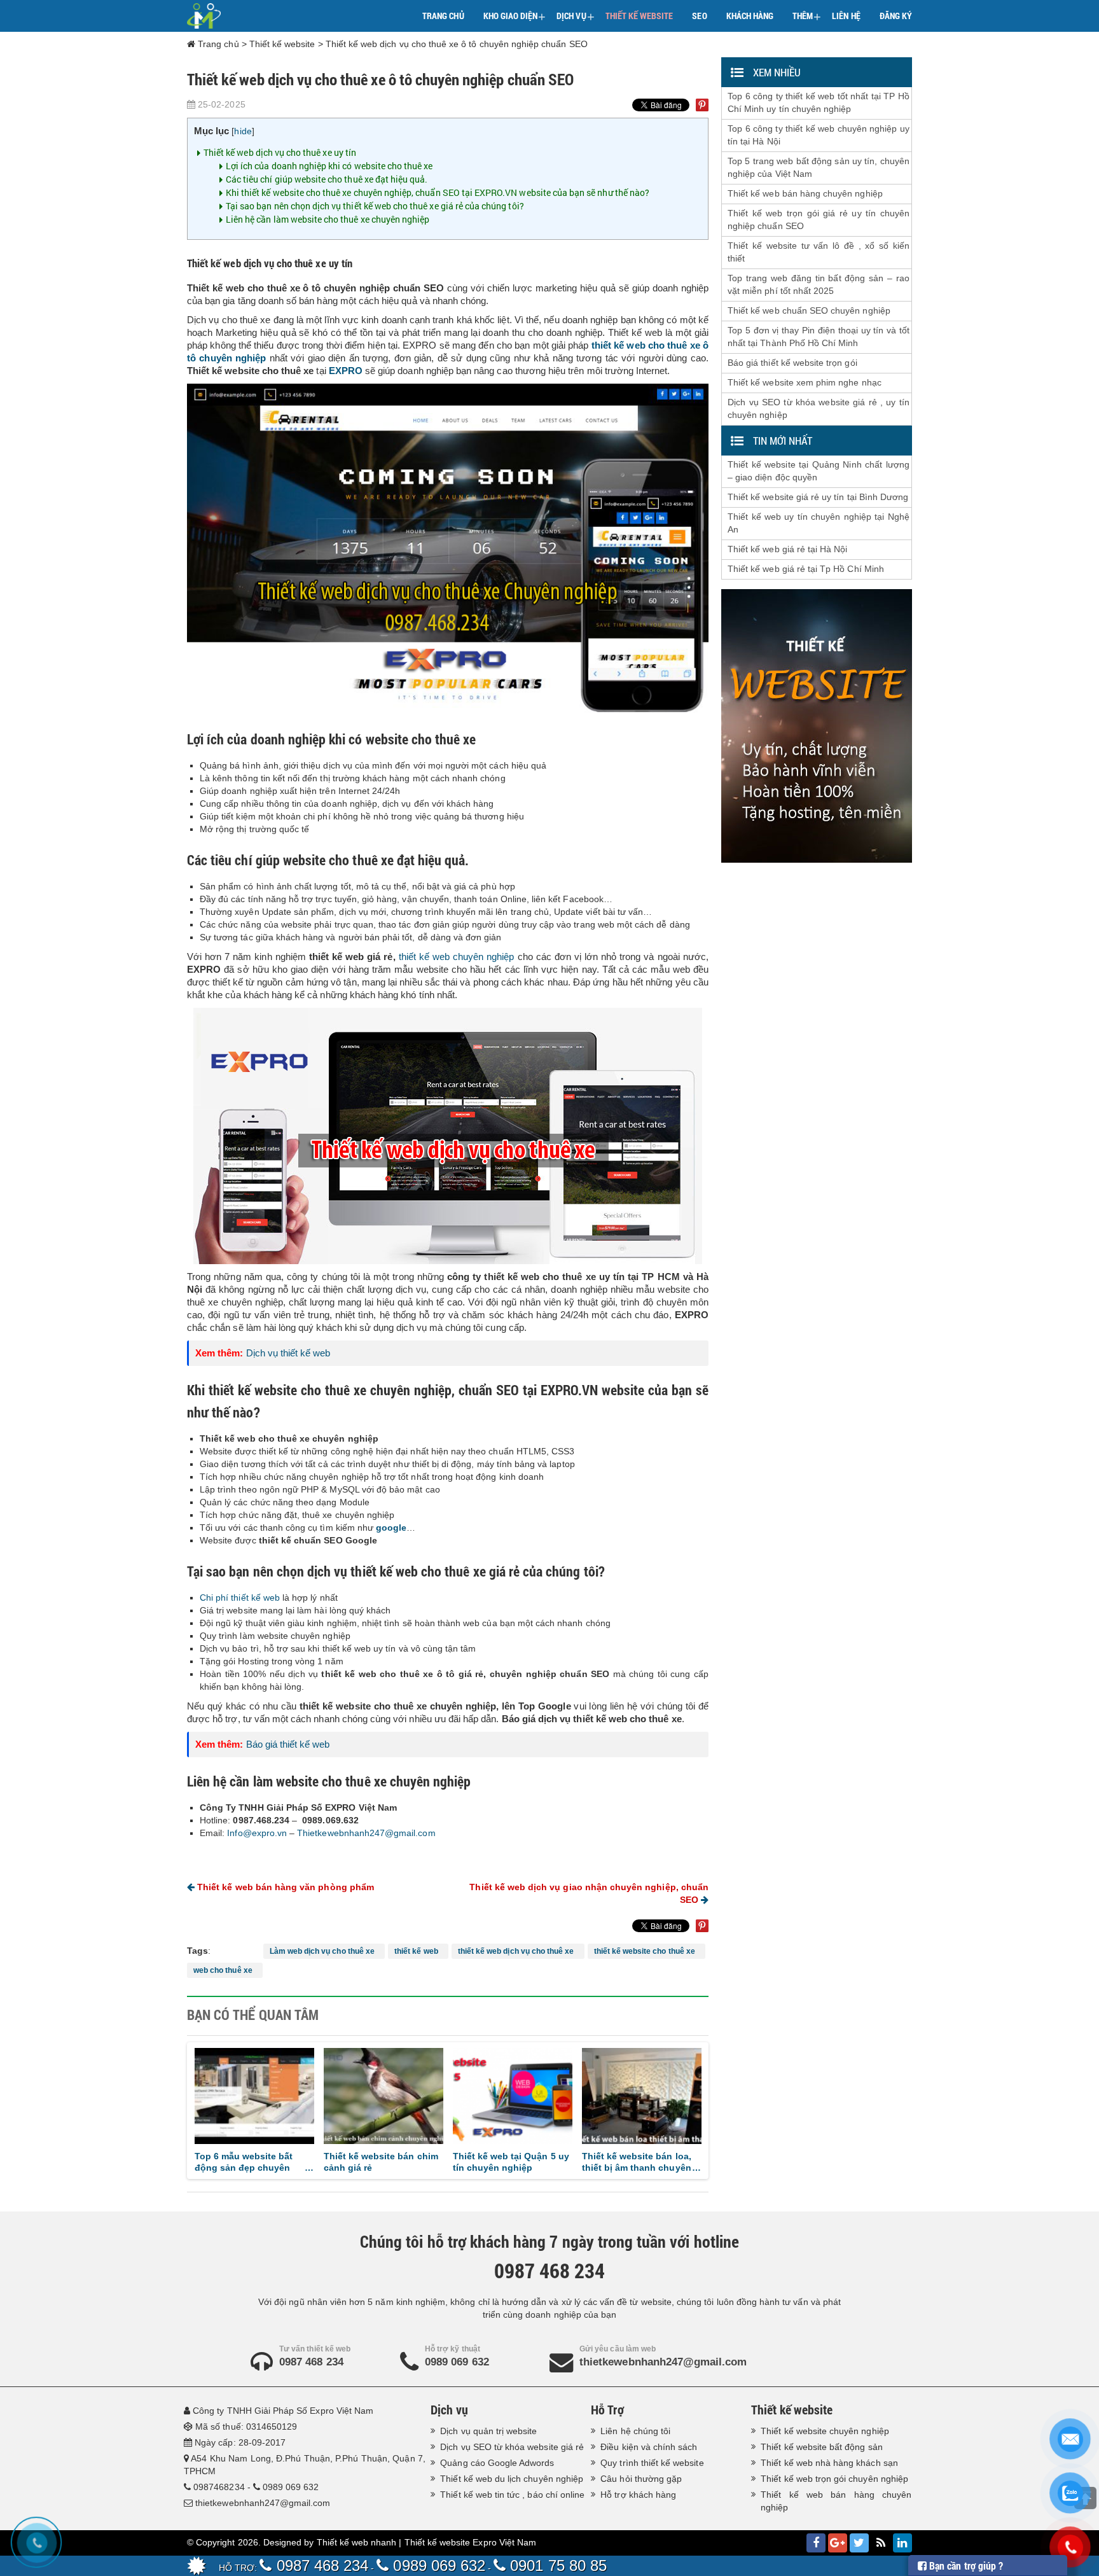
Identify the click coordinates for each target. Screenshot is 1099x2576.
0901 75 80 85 (556, 2566)
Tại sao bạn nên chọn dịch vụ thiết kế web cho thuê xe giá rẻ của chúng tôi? (375, 206)
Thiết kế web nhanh (357, 2542)
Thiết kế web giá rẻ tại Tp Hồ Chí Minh (806, 569)
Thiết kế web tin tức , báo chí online (512, 2495)
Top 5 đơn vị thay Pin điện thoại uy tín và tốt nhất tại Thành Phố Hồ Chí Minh (819, 337)
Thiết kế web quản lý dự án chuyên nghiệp (663, 2162)
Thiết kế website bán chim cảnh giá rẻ (273, 2162)
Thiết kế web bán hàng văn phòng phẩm (284, 1887)
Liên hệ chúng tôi (635, 2431)
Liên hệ (846, 16)
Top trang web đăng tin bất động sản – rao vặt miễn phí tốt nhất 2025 (819, 284)
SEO (699, 16)
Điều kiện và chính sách (649, 2447)
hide (243, 131)
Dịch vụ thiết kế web (288, 1353)
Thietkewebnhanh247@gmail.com (366, 1833)
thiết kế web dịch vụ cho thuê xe (518, 1951)
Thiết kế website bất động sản (821, 2447)
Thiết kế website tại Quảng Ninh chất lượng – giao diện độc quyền (819, 471)
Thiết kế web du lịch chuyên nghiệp (512, 2479)
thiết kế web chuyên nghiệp (457, 957)
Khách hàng (750, 16)
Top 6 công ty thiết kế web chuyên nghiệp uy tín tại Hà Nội (819, 135)
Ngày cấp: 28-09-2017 (240, 2442)
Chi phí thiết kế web (240, 1598)
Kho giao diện (515, 17)
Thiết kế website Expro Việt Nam (471, 2542)
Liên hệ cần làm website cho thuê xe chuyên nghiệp (328, 219)
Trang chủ (443, 16)
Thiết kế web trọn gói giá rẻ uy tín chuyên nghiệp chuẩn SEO (819, 219)
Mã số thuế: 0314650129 (246, 2426)
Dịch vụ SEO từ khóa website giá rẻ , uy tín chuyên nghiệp (819, 408)
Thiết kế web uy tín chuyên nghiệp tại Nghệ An (819, 523)
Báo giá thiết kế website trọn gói (792, 363)
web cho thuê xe (225, 1970)
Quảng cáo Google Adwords (497, 2463)
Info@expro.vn (257, 1833)
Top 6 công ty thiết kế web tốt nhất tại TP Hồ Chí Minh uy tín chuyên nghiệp (819, 102)
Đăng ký (896, 16)
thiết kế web (418, 1951)
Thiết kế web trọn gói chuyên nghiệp (834, 2479)
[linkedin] (902, 2543)
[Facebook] (816, 2543)
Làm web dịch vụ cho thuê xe (324, 1951)
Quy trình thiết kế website (652, 2463)
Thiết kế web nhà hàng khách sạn (829, 2463)
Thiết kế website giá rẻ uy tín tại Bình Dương (818, 497)
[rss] (881, 2543)
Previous (176, 2108)
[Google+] (838, 2543)
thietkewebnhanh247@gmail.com (663, 2362)
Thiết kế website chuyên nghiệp (825, 2431)
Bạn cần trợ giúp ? (965, 2566)
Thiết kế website (639, 16)
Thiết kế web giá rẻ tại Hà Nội (788, 549)
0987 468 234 (311, 2362)
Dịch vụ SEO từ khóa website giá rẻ (512, 2447)
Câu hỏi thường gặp (641, 2479)
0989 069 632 (457, 2362)
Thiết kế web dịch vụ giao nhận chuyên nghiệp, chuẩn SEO (589, 1893)
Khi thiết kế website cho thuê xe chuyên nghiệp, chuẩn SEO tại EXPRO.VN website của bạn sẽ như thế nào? (438, 192)
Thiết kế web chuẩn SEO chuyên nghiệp (809, 310)
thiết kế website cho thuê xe (647, 1951)
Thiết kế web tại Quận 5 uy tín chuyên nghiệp (404, 2162)
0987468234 (219, 2487)
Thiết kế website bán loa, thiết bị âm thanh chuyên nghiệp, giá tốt (529, 2162)
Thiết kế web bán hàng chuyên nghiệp (805, 193)
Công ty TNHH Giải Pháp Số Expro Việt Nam (283, 2411)
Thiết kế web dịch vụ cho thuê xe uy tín (280, 152)
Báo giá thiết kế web (288, 1744)
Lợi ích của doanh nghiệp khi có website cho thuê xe (329, 166)
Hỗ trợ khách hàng (638, 2495)
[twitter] (859, 2543)
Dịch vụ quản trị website (488, 2431)
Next (719, 2108)
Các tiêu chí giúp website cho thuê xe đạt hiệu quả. (327, 179)
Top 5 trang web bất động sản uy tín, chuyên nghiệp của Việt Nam (819, 167)
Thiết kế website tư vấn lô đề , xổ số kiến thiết (819, 252)
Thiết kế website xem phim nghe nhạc (805, 382)
